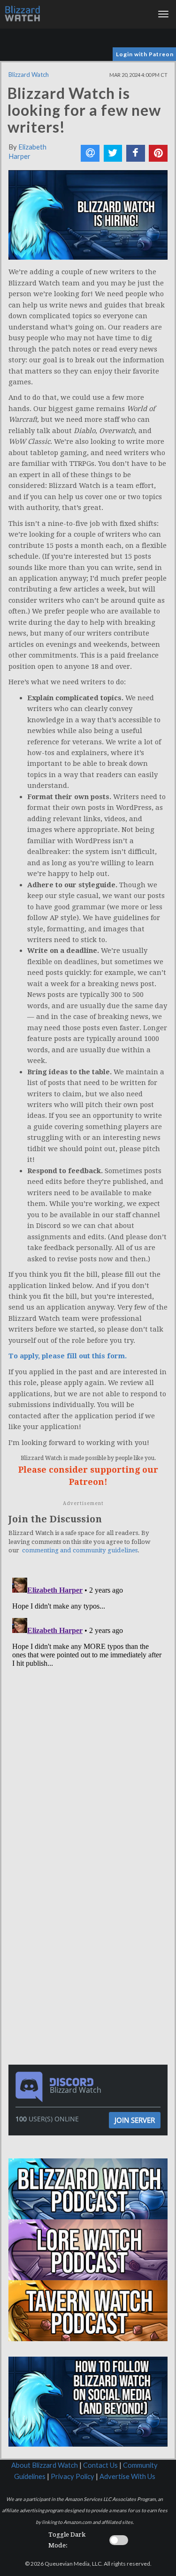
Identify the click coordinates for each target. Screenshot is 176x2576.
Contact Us (100, 2465)
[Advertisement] (91, 1875)
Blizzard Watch (29, 75)
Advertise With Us (127, 2476)
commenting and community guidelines (80, 1550)
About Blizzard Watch (45, 2465)
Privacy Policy (73, 2476)
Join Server (135, 2120)
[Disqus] (88, 1691)
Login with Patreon (145, 54)
